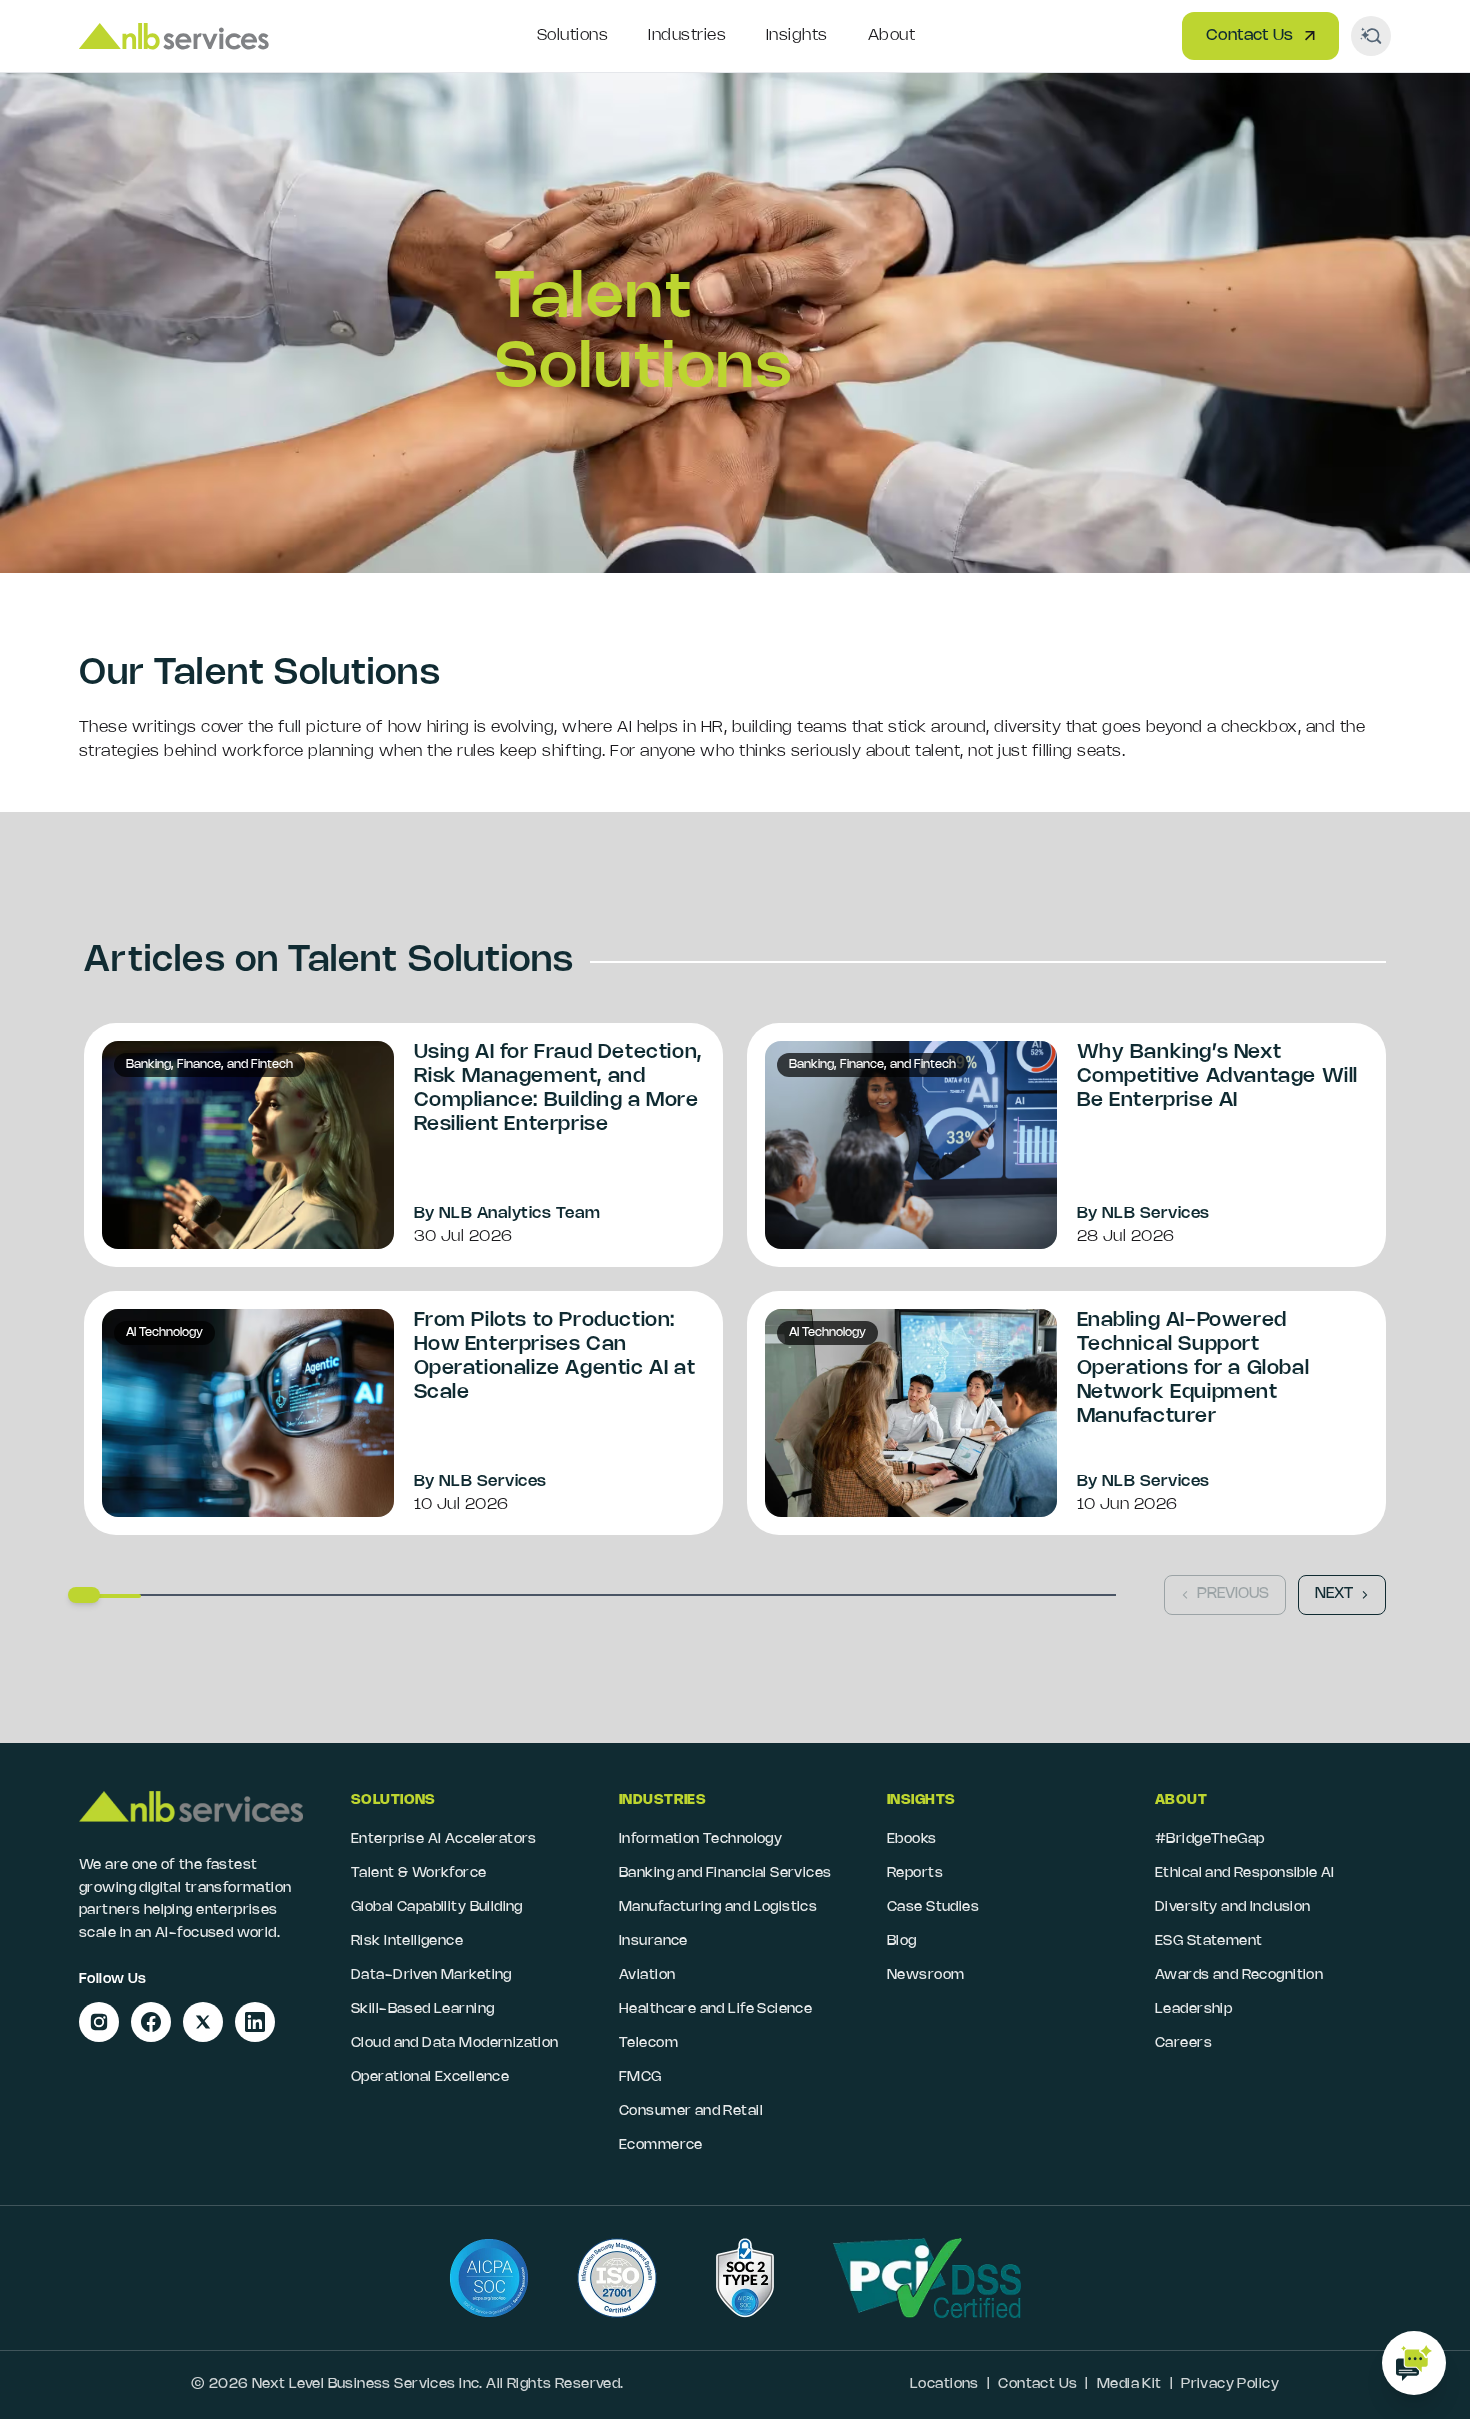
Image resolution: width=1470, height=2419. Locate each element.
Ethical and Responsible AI (1245, 1873)
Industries (687, 35)
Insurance (653, 1941)
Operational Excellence (430, 2077)
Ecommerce (661, 2145)
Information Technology (700, 1839)
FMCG (640, 2077)
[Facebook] (151, 2022)
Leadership (1193, 2009)
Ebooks (912, 1839)
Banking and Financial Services (725, 1873)
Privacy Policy (1230, 2384)
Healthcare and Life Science (715, 2009)
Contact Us (1249, 35)
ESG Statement (1208, 1941)
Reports (915, 1873)
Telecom (648, 2043)
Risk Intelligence (407, 1941)
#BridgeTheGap (1209, 1839)
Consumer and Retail (691, 2111)
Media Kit (1129, 2384)
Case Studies (933, 1907)
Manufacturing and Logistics (718, 1907)
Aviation (647, 1975)
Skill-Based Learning (422, 2009)
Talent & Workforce (419, 1873)
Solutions (572, 35)
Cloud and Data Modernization (455, 2043)
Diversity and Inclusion (1233, 1907)
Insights (797, 35)
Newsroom (925, 1975)
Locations (944, 2384)
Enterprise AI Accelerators (444, 1839)
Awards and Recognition (1239, 1975)
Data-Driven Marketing (431, 1975)
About (891, 35)
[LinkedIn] (255, 2022)
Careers (1183, 2043)
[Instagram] (99, 2022)
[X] (203, 2022)
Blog (902, 1941)
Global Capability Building (437, 1907)
